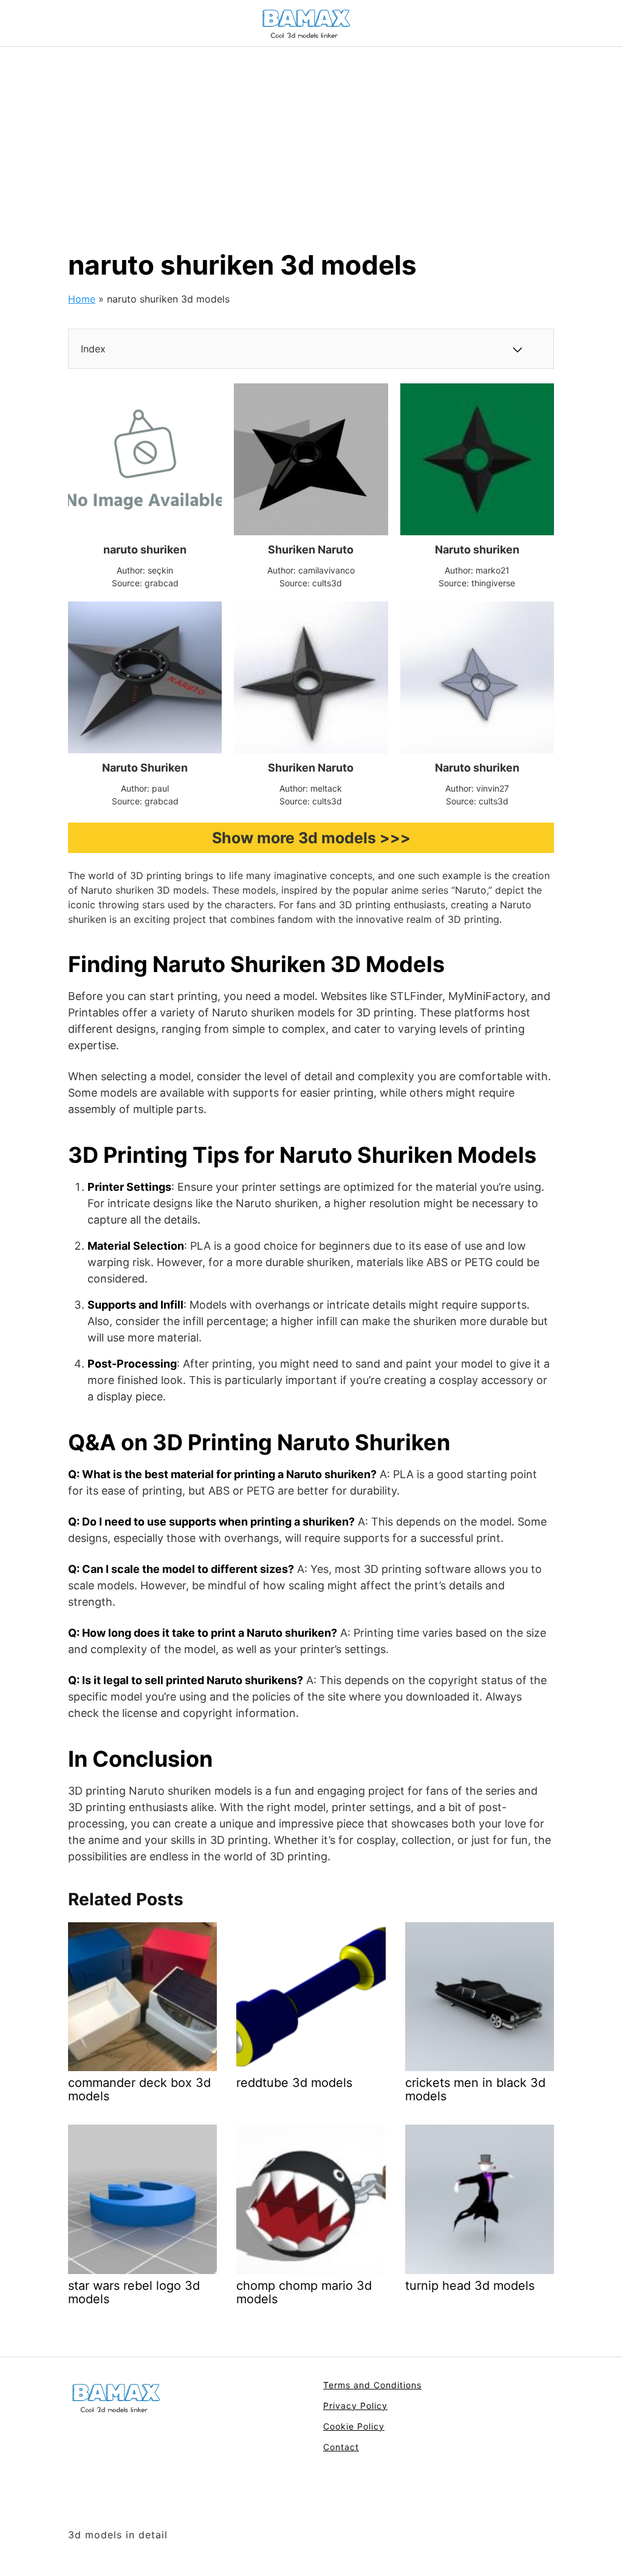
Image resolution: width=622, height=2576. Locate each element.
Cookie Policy (354, 2426)
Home (82, 299)
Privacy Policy (355, 2406)
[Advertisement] (311, 138)
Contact (341, 2447)
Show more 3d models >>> (311, 838)
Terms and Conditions (372, 2385)
